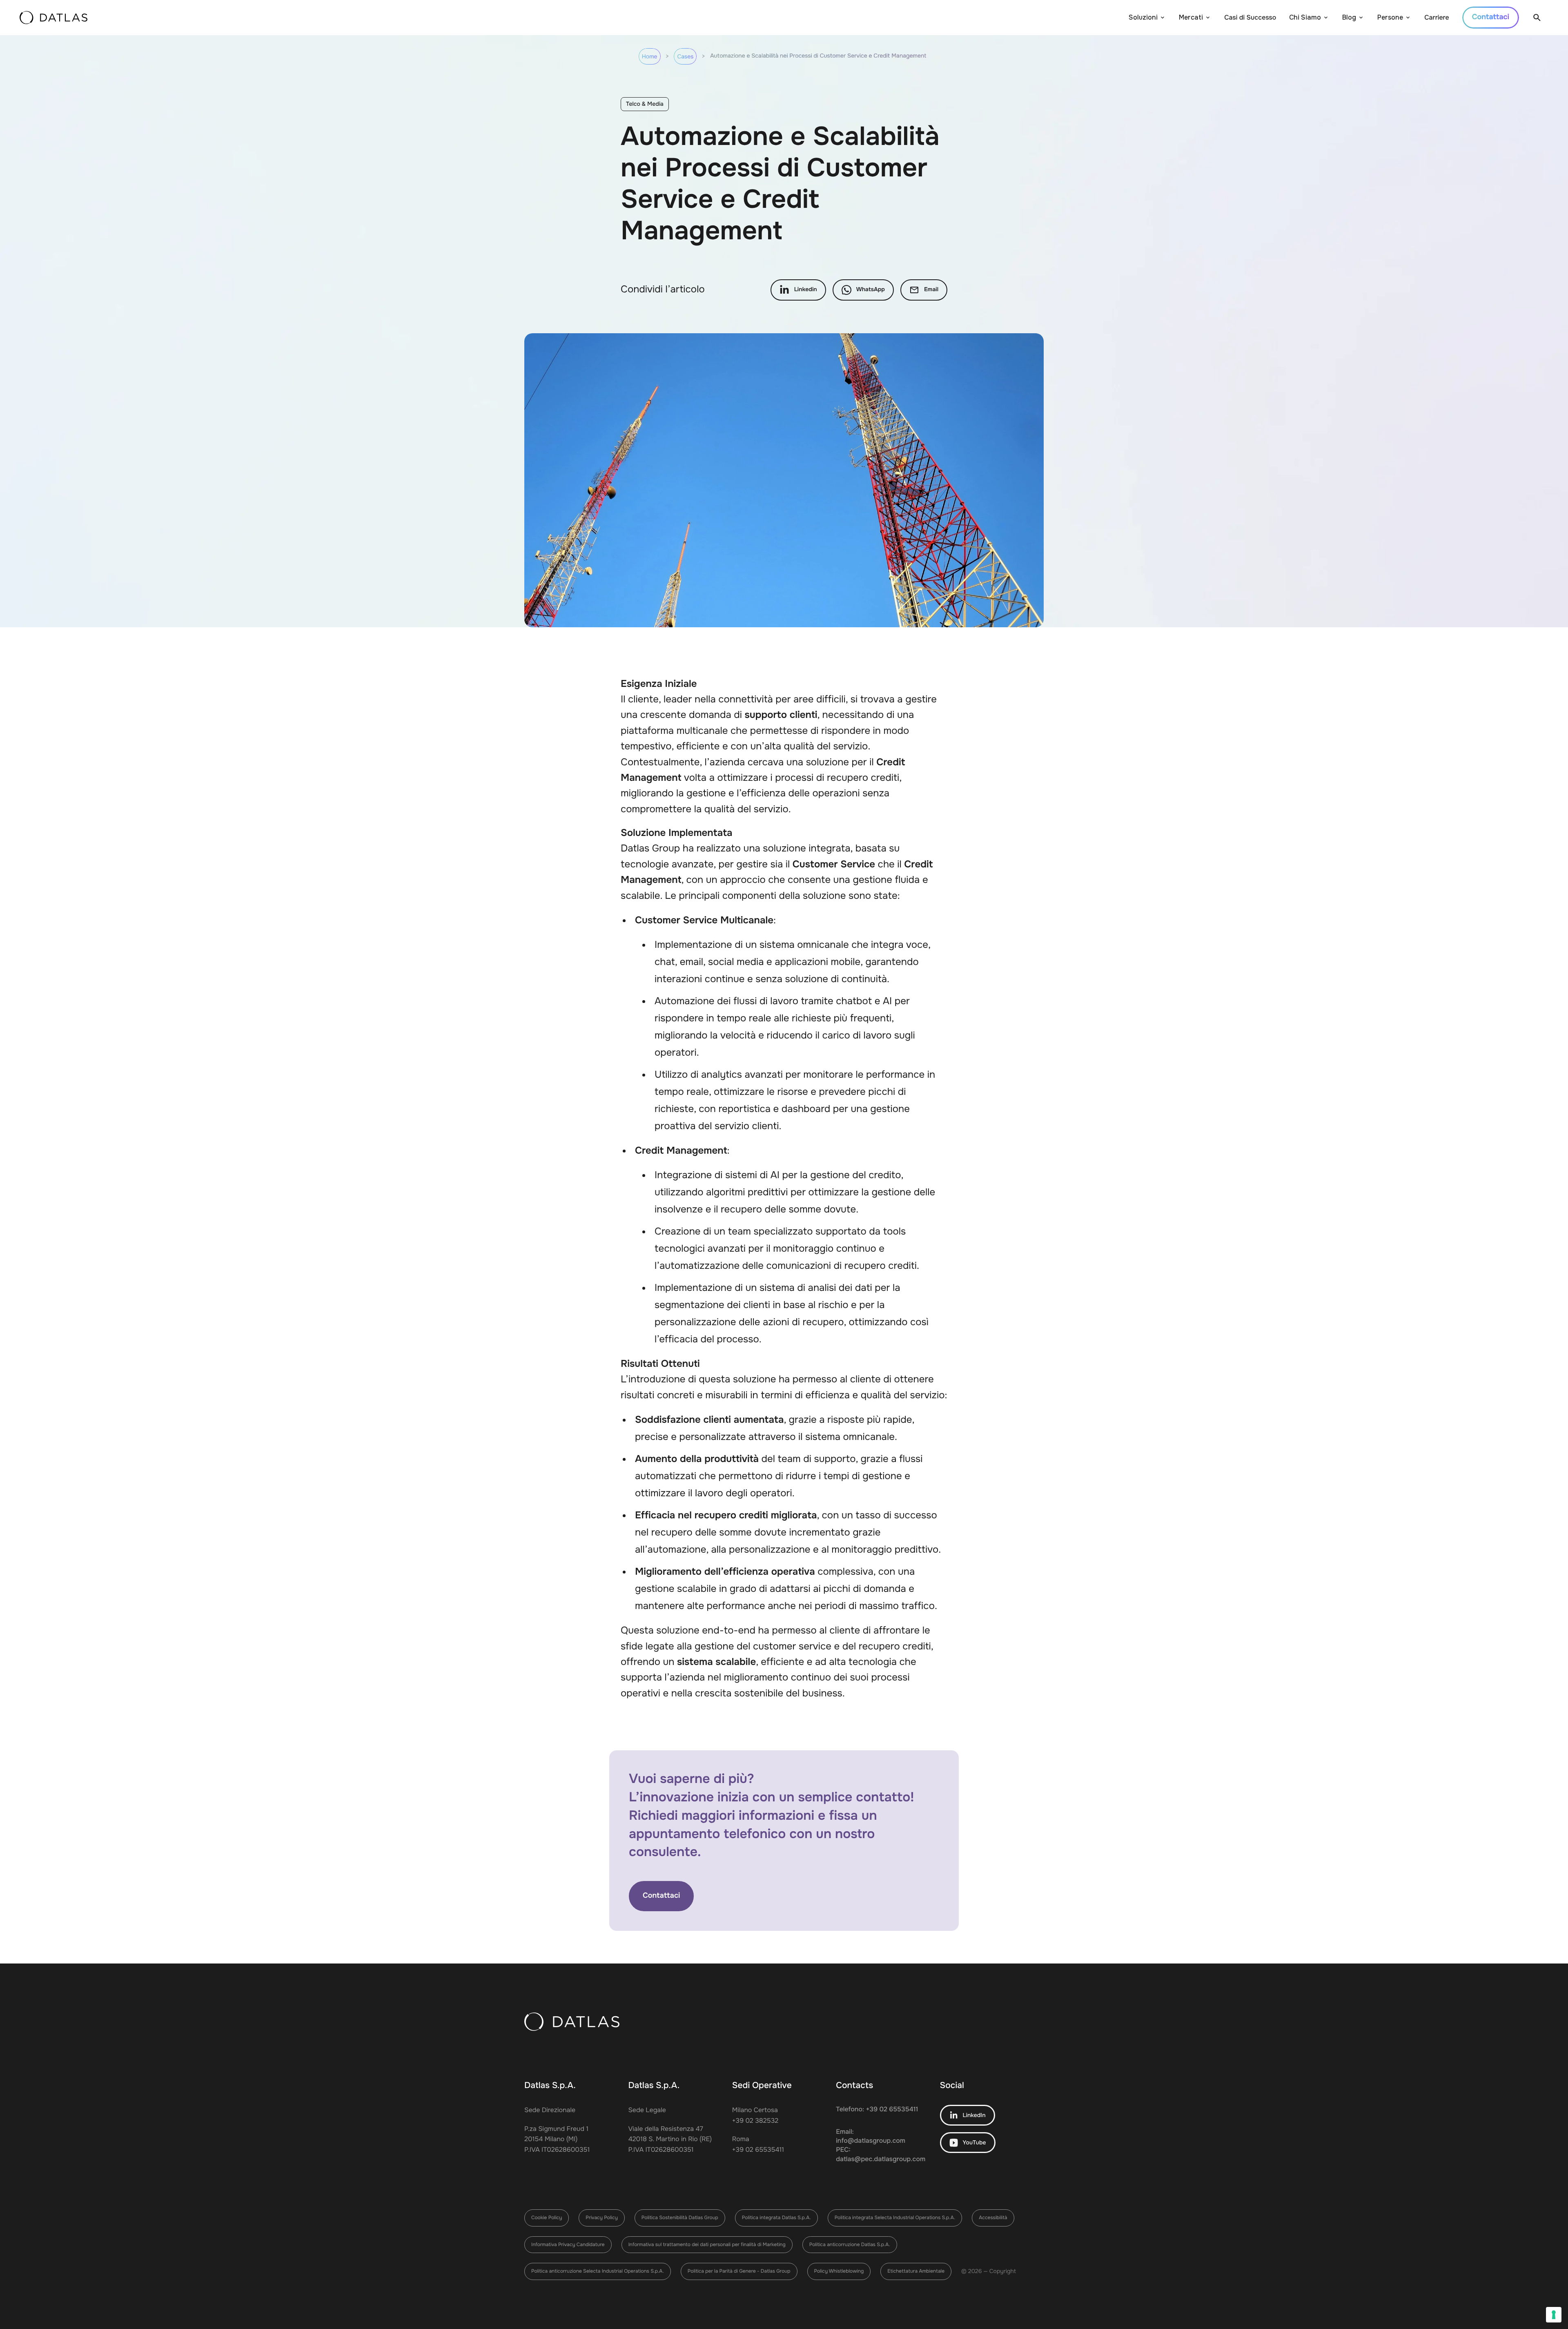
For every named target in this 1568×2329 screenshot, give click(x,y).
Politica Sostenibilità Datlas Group (680, 2218)
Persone (1390, 17)
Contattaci (661, 1896)
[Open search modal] (1537, 18)
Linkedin (806, 290)
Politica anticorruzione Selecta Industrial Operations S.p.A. (598, 2271)
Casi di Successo (1250, 17)
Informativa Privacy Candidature (568, 2244)
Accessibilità (993, 2218)
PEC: (880, 2154)
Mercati (1191, 17)
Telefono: (877, 2109)
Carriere (1437, 17)
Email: (871, 2136)
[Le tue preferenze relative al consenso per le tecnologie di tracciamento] (1554, 2315)
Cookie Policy (547, 2218)
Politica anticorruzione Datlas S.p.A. (850, 2244)
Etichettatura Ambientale (916, 2271)
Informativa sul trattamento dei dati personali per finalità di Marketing (707, 2244)
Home (650, 57)
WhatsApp (871, 290)
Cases (685, 57)
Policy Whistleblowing (839, 2271)
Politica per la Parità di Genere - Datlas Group (739, 2271)
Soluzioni (1143, 17)
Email (931, 290)
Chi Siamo (1305, 17)
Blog (1349, 17)
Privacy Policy (601, 2218)
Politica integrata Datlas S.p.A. (776, 2218)
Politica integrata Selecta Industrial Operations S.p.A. (895, 2218)
